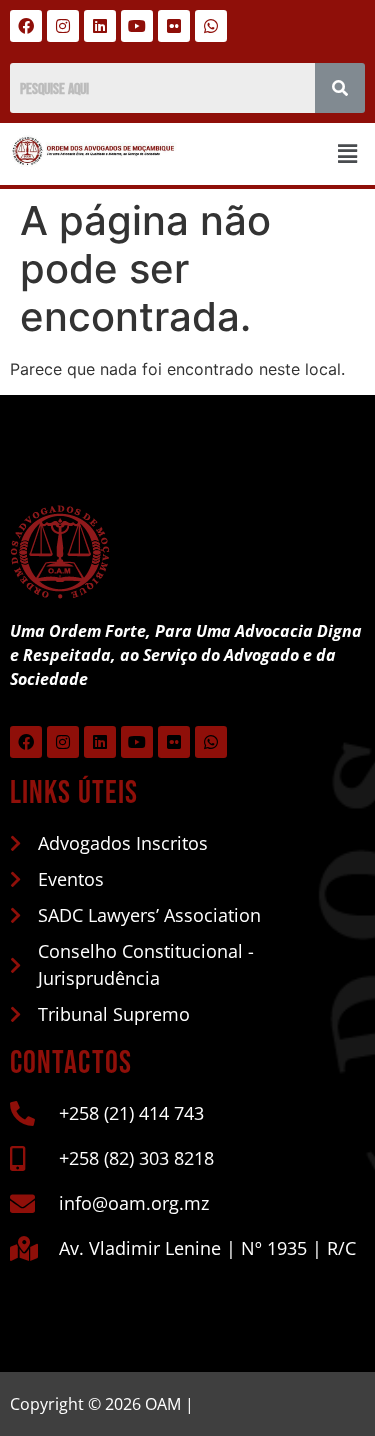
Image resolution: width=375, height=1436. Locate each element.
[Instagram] (63, 26)
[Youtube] (137, 26)
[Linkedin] (100, 26)
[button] (348, 153)
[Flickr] (174, 26)
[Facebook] (26, 26)
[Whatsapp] (211, 26)
